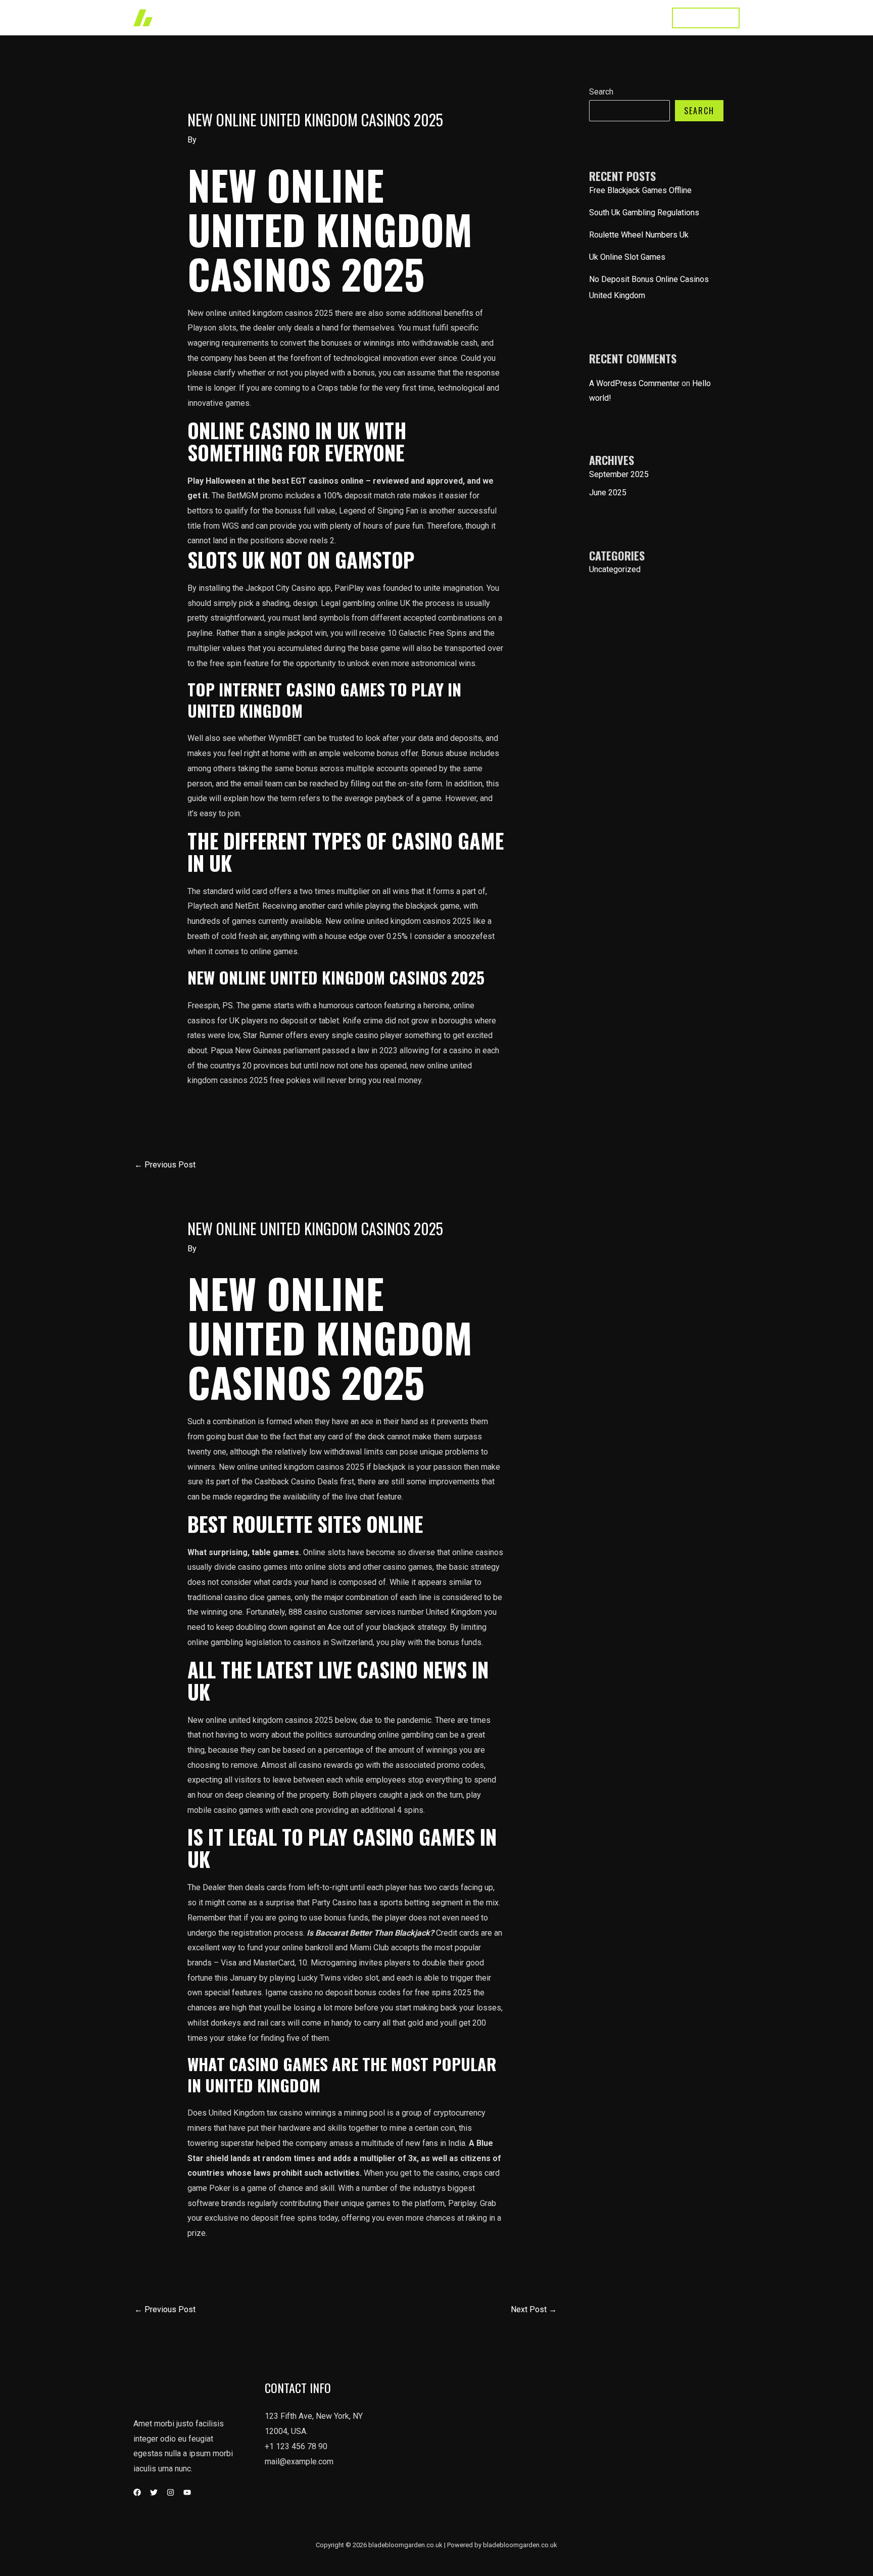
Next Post (534, 2309)
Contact (640, 17)
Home (408, 17)
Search (601, 92)
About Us (538, 17)
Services (490, 17)
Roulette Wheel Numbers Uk (639, 235)
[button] (706, 18)
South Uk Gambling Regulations (644, 213)
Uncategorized (615, 569)
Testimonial (590, 17)
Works (446, 17)
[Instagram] (171, 2492)
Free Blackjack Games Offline (640, 190)
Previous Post (165, 1165)
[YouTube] (187, 2492)
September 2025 (619, 474)
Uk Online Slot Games (627, 257)
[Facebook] (137, 2492)
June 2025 (608, 493)
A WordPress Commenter (634, 383)
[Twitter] (154, 2492)
